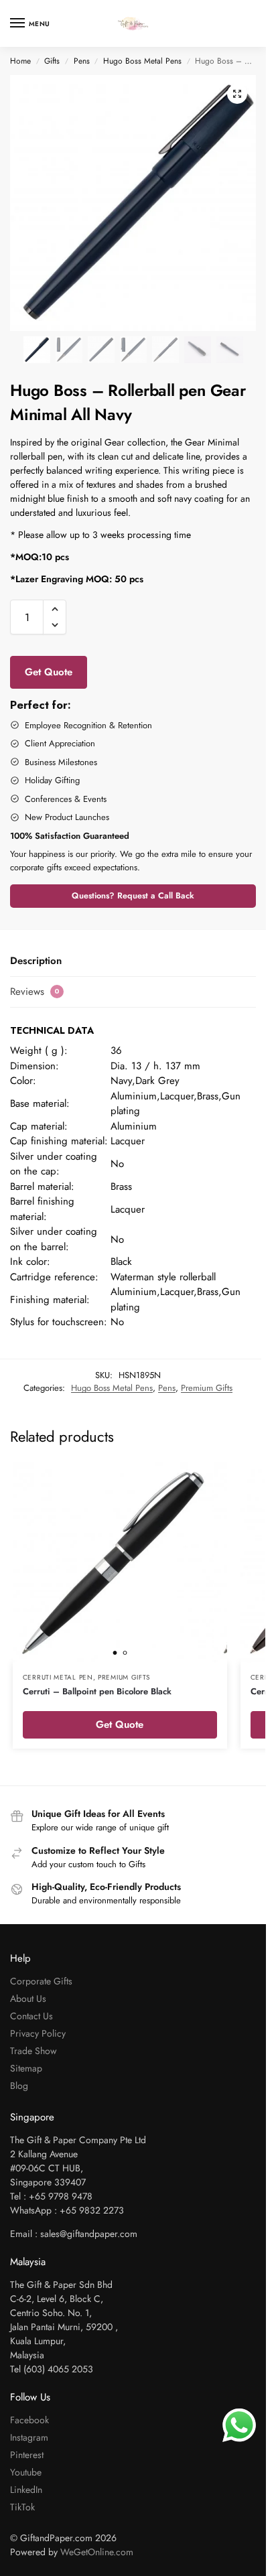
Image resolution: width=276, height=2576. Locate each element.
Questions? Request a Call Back (133, 896)
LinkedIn (26, 2490)
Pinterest (27, 2455)
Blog (19, 2086)
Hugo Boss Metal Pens (142, 61)
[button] (237, 94)
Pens (82, 61)
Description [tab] (36, 961)
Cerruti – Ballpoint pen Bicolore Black (97, 1691)
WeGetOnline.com (97, 2552)
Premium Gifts (207, 1388)
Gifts (52, 61)
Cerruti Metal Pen (58, 1677)
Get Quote (49, 672)
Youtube (26, 2472)
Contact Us (31, 2016)
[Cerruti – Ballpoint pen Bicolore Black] (120, 1562)
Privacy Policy (38, 2033)
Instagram (29, 2437)
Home (20, 61)
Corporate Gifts (41, 1981)
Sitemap (26, 2068)
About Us (28, 1998)
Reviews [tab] (35, 992)
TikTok (22, 2507)
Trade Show (33, 2051)
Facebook (29, 2420)
